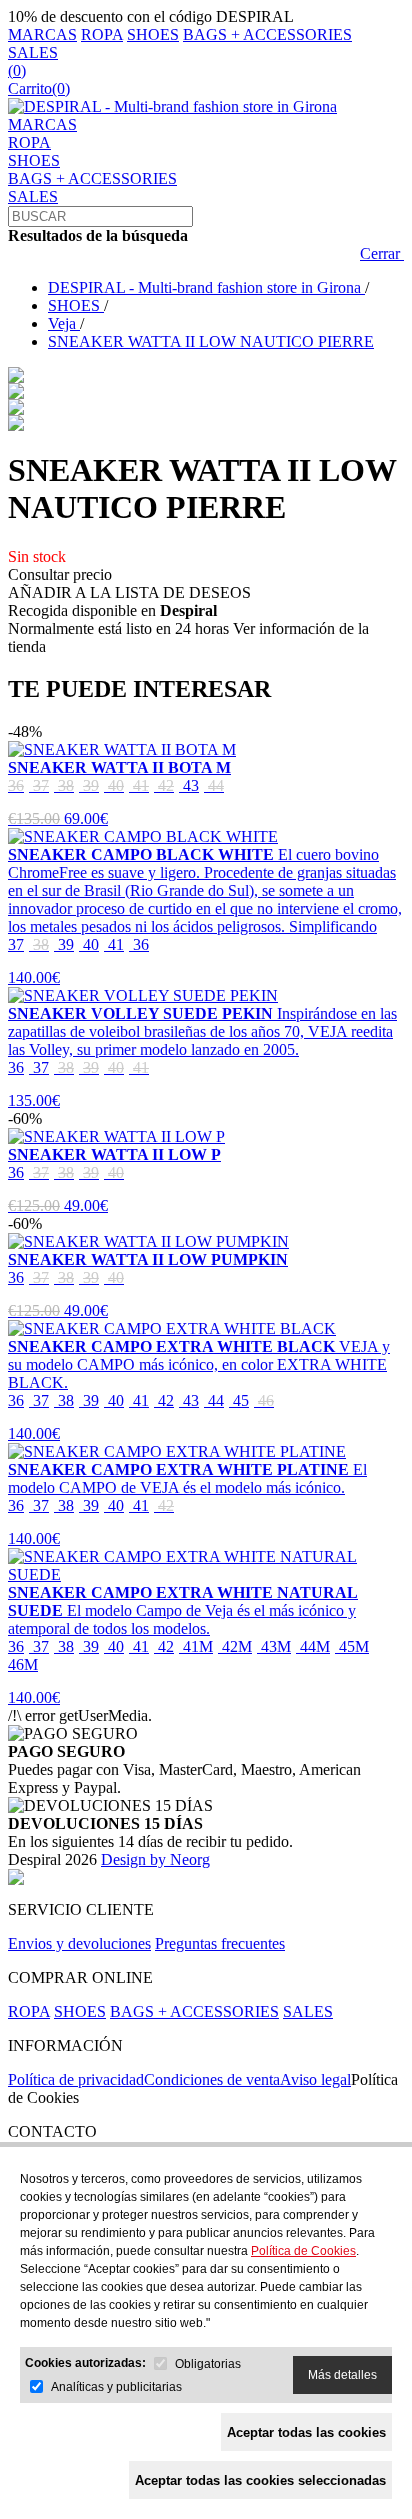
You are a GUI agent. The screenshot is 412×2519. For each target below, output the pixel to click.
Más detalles (342, 2375)
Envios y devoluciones (79, 1943)
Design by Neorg (155, 1859)
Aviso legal (315, 2079)
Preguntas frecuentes (220, 1943)
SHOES (153, 34)
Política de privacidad (76, 2079)
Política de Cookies (303, 2251)
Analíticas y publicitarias (116, 2387)
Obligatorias (208, 2364)
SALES (33, 52)
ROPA (102, 34)
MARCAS (42, 34)
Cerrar (382, 253)
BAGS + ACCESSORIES (267, 34)
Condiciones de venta (212, 2079)
